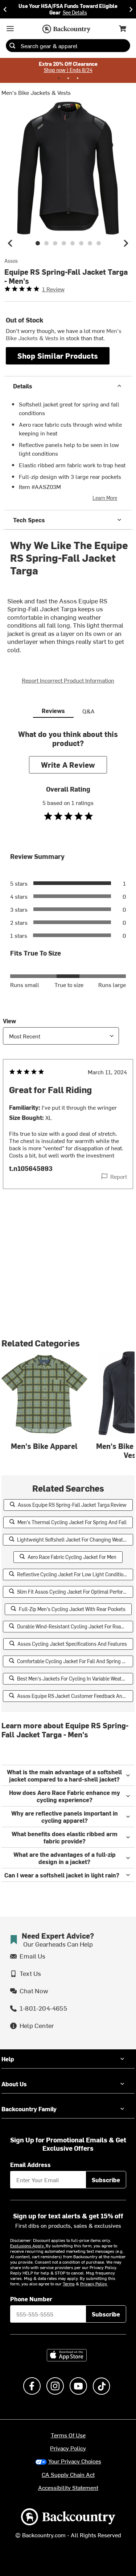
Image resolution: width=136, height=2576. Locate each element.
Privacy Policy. (94, 2284)
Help (8, 2059)
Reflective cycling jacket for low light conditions (73, 1574)
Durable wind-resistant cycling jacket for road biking (75, 1626)
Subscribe (106, 2180)
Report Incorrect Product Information (68, 680)
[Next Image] (126, 243)
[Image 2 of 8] (46, 243)
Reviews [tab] (53, 711)
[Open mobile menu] (10, 29)
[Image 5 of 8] (73, 243)
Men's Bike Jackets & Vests (36, 92)
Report (119, 1176)
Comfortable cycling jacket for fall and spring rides (75, 1661)
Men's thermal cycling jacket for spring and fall (72, 1522)
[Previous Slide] (5, 9)
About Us (14, 2084)
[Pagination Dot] (59, 78)
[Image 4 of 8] (64, 243)
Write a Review (68, 765)
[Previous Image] (10, 243)
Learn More (105, 498)
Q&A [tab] (88, 711)
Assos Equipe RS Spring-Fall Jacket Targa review (72, 1505)
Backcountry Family (29, 2109)
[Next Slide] (131, 9)
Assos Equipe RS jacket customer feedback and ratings (75, 1696)
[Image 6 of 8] (81, 243)
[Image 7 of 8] (90, 243)
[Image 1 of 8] (38, 243)
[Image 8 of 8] (99, 243)
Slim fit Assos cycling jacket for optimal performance (75, 1592)
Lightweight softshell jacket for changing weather (74, 1540)
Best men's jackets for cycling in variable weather (73, 1679)
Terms (69, 2284)
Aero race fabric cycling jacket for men (72, 1557)
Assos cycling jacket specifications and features (72, 1644)
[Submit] (12, 46)
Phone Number (31, 2299)
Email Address (30, 2164)
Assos (11, 261)
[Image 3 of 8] (55, 243)
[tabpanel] (68, 974)
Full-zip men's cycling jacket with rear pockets (72, 1609)
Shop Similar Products (58, 356)
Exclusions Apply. (28, 2246)
